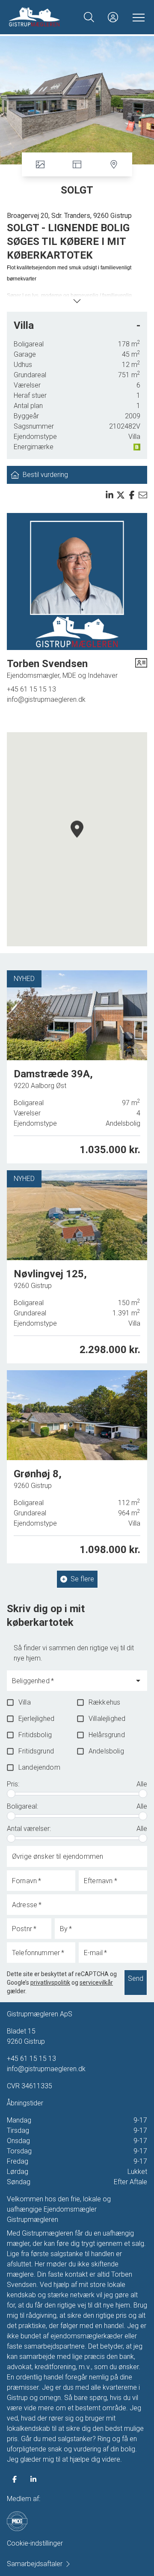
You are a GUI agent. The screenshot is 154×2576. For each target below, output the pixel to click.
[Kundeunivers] (113, 17)
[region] (77, 839)
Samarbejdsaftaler (35, 2564)
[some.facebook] (15, 2479)
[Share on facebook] (132, 495)
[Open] (138, 1681)
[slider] (11, 1794)
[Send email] (143, 495)
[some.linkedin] (33, 2479)
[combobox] (70, 1685)
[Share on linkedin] (110, 495)
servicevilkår (96, 1983)
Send (136, 1978)
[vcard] (141, 669)
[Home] (43, 17)
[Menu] (137, 17)
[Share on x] (121, 495)
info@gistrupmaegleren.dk (46, 699)
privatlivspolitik (50, 1983)
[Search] (89, 17)
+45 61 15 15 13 (31, 689)
